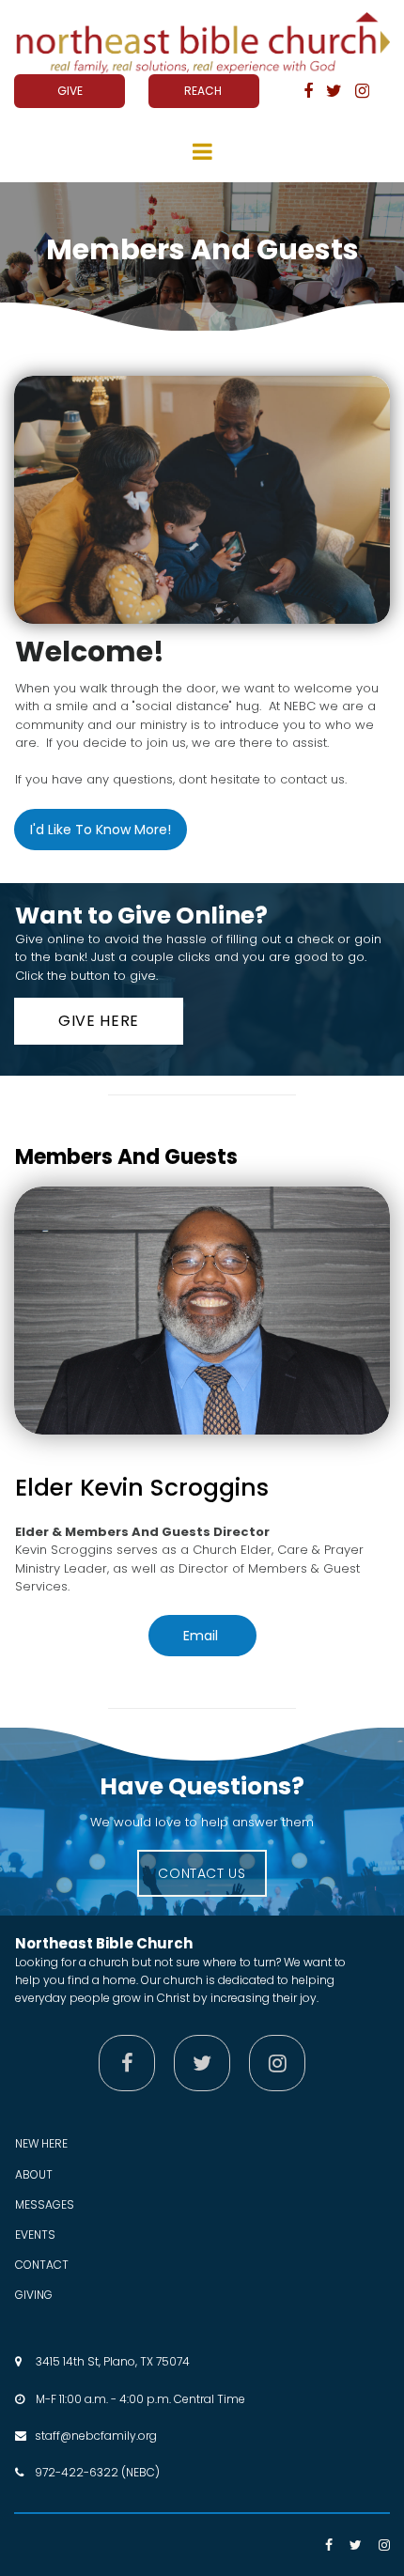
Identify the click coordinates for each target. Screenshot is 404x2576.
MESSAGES (45, 2204)
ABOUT (34, 2174)
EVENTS (35, 2235)
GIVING (34, 2295)
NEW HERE (41, 2143)
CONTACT (42, 2265)
